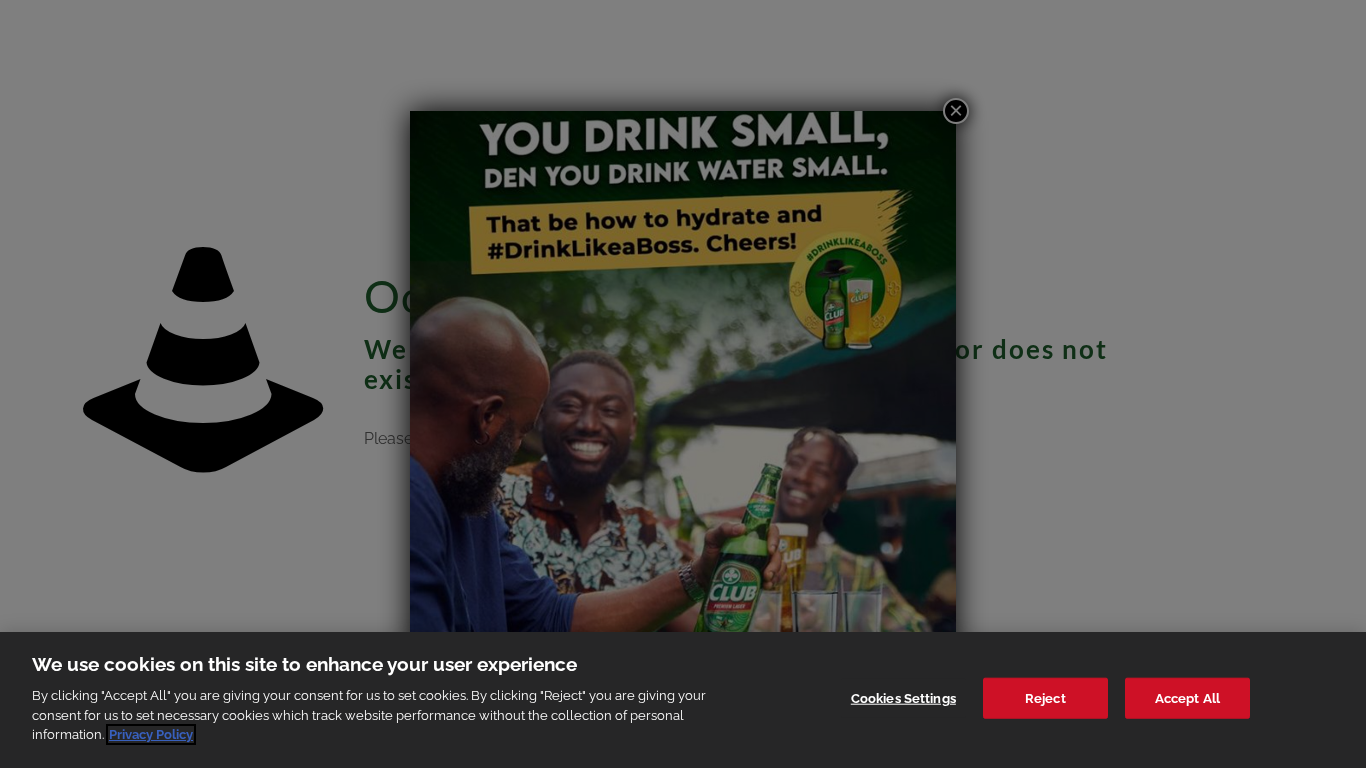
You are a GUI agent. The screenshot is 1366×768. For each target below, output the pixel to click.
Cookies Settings (903, 697)
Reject (1045, 697)
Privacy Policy (151, 734)
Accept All (1187, 697)
